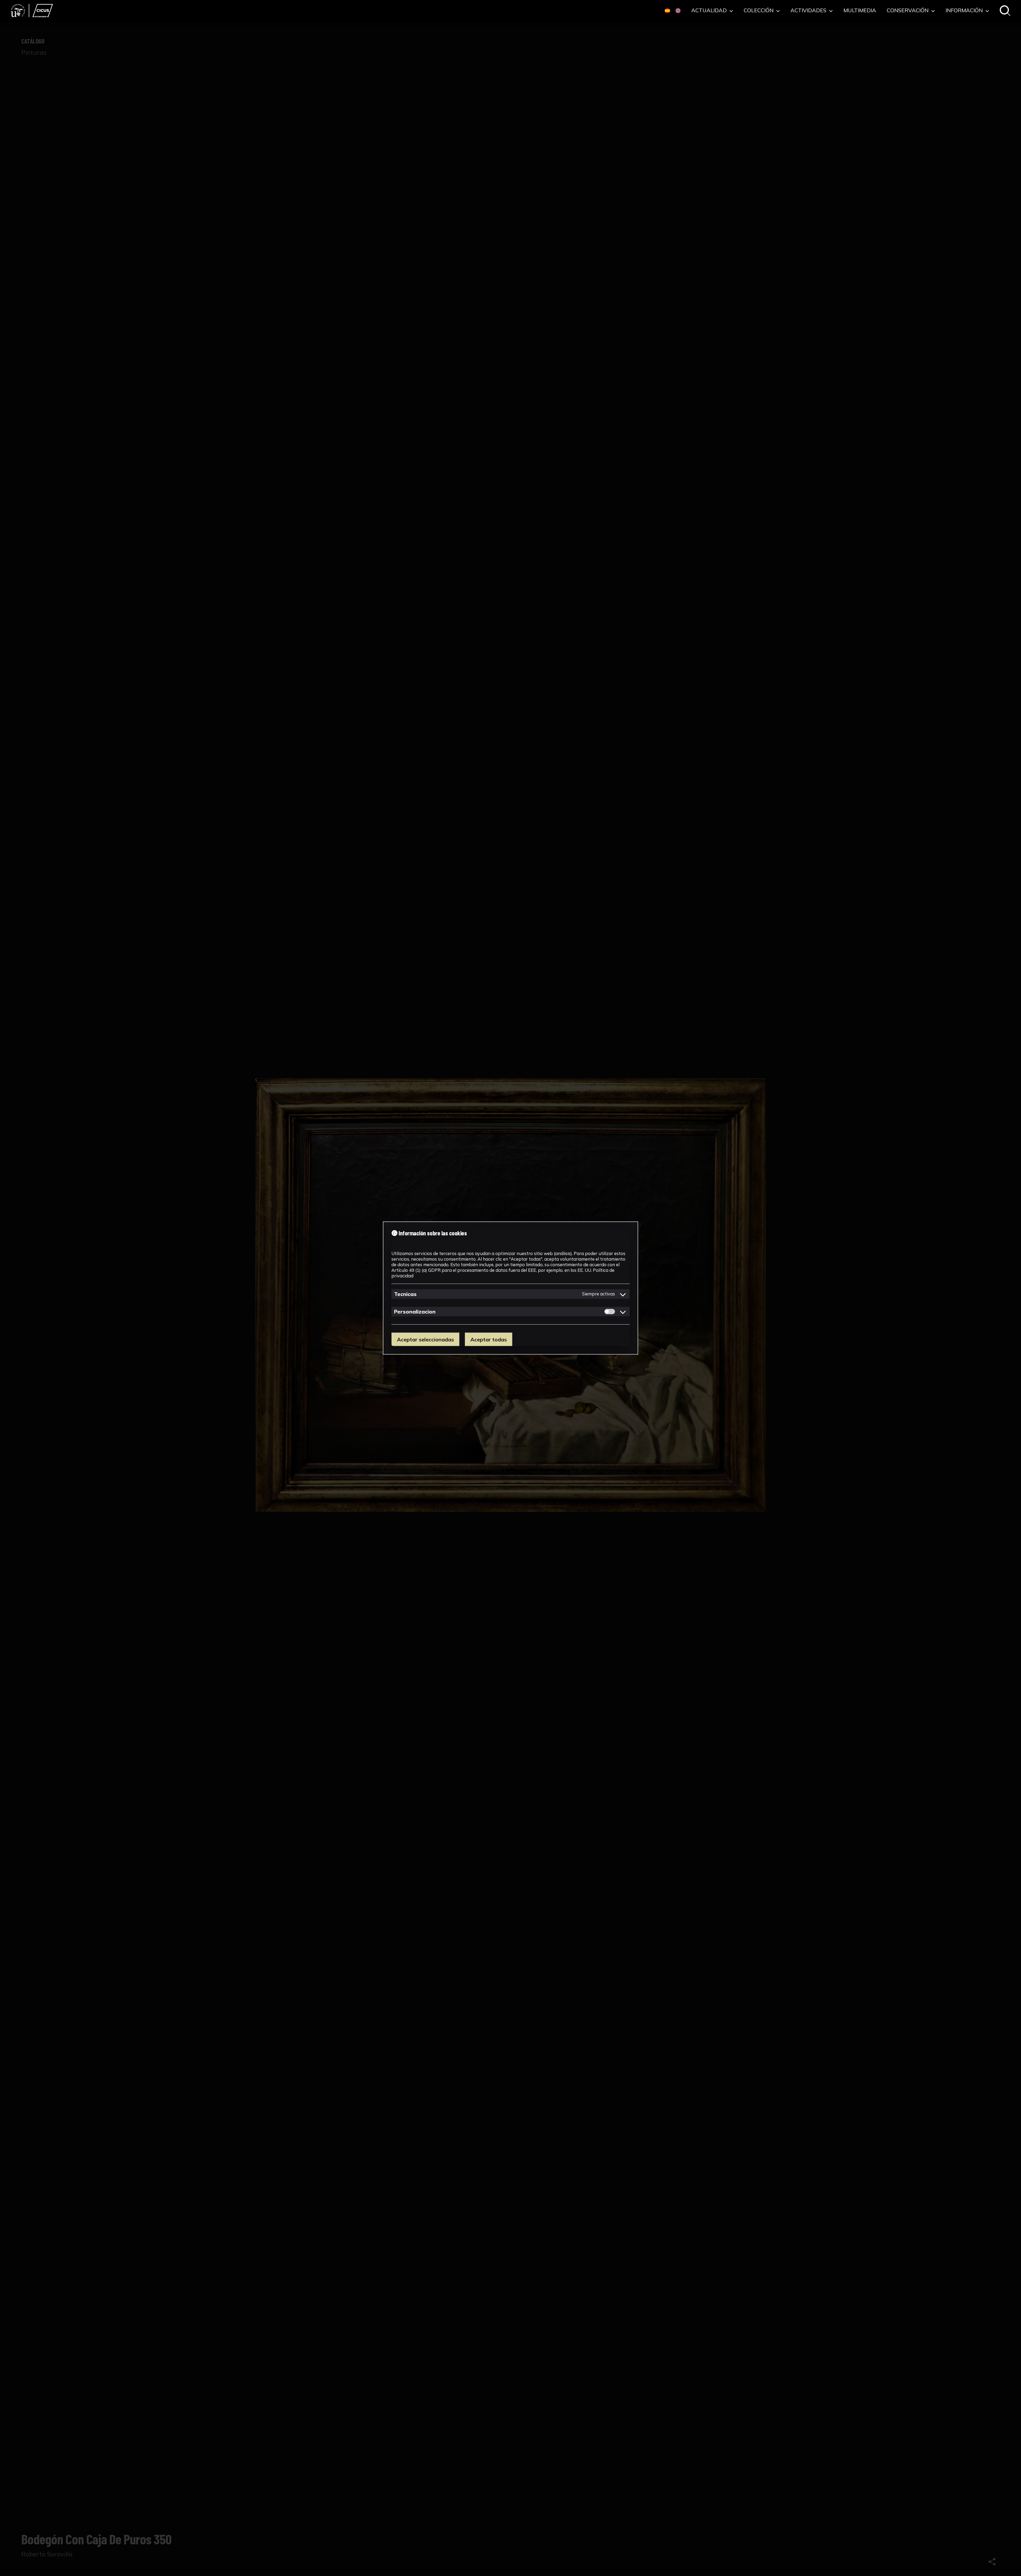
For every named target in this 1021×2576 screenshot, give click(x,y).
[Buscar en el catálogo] (1005, 11)
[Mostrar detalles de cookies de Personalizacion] (623, 1311)
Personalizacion (415, 1311)
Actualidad (710, 11)
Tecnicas (405, 1294)
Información (965, 11)
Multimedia (860, 11)
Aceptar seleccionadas (425, 1339)
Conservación (908, 11)
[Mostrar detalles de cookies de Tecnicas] (623, 1294)
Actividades (809, 11)
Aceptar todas (489, 1339)
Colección (759, 11)
